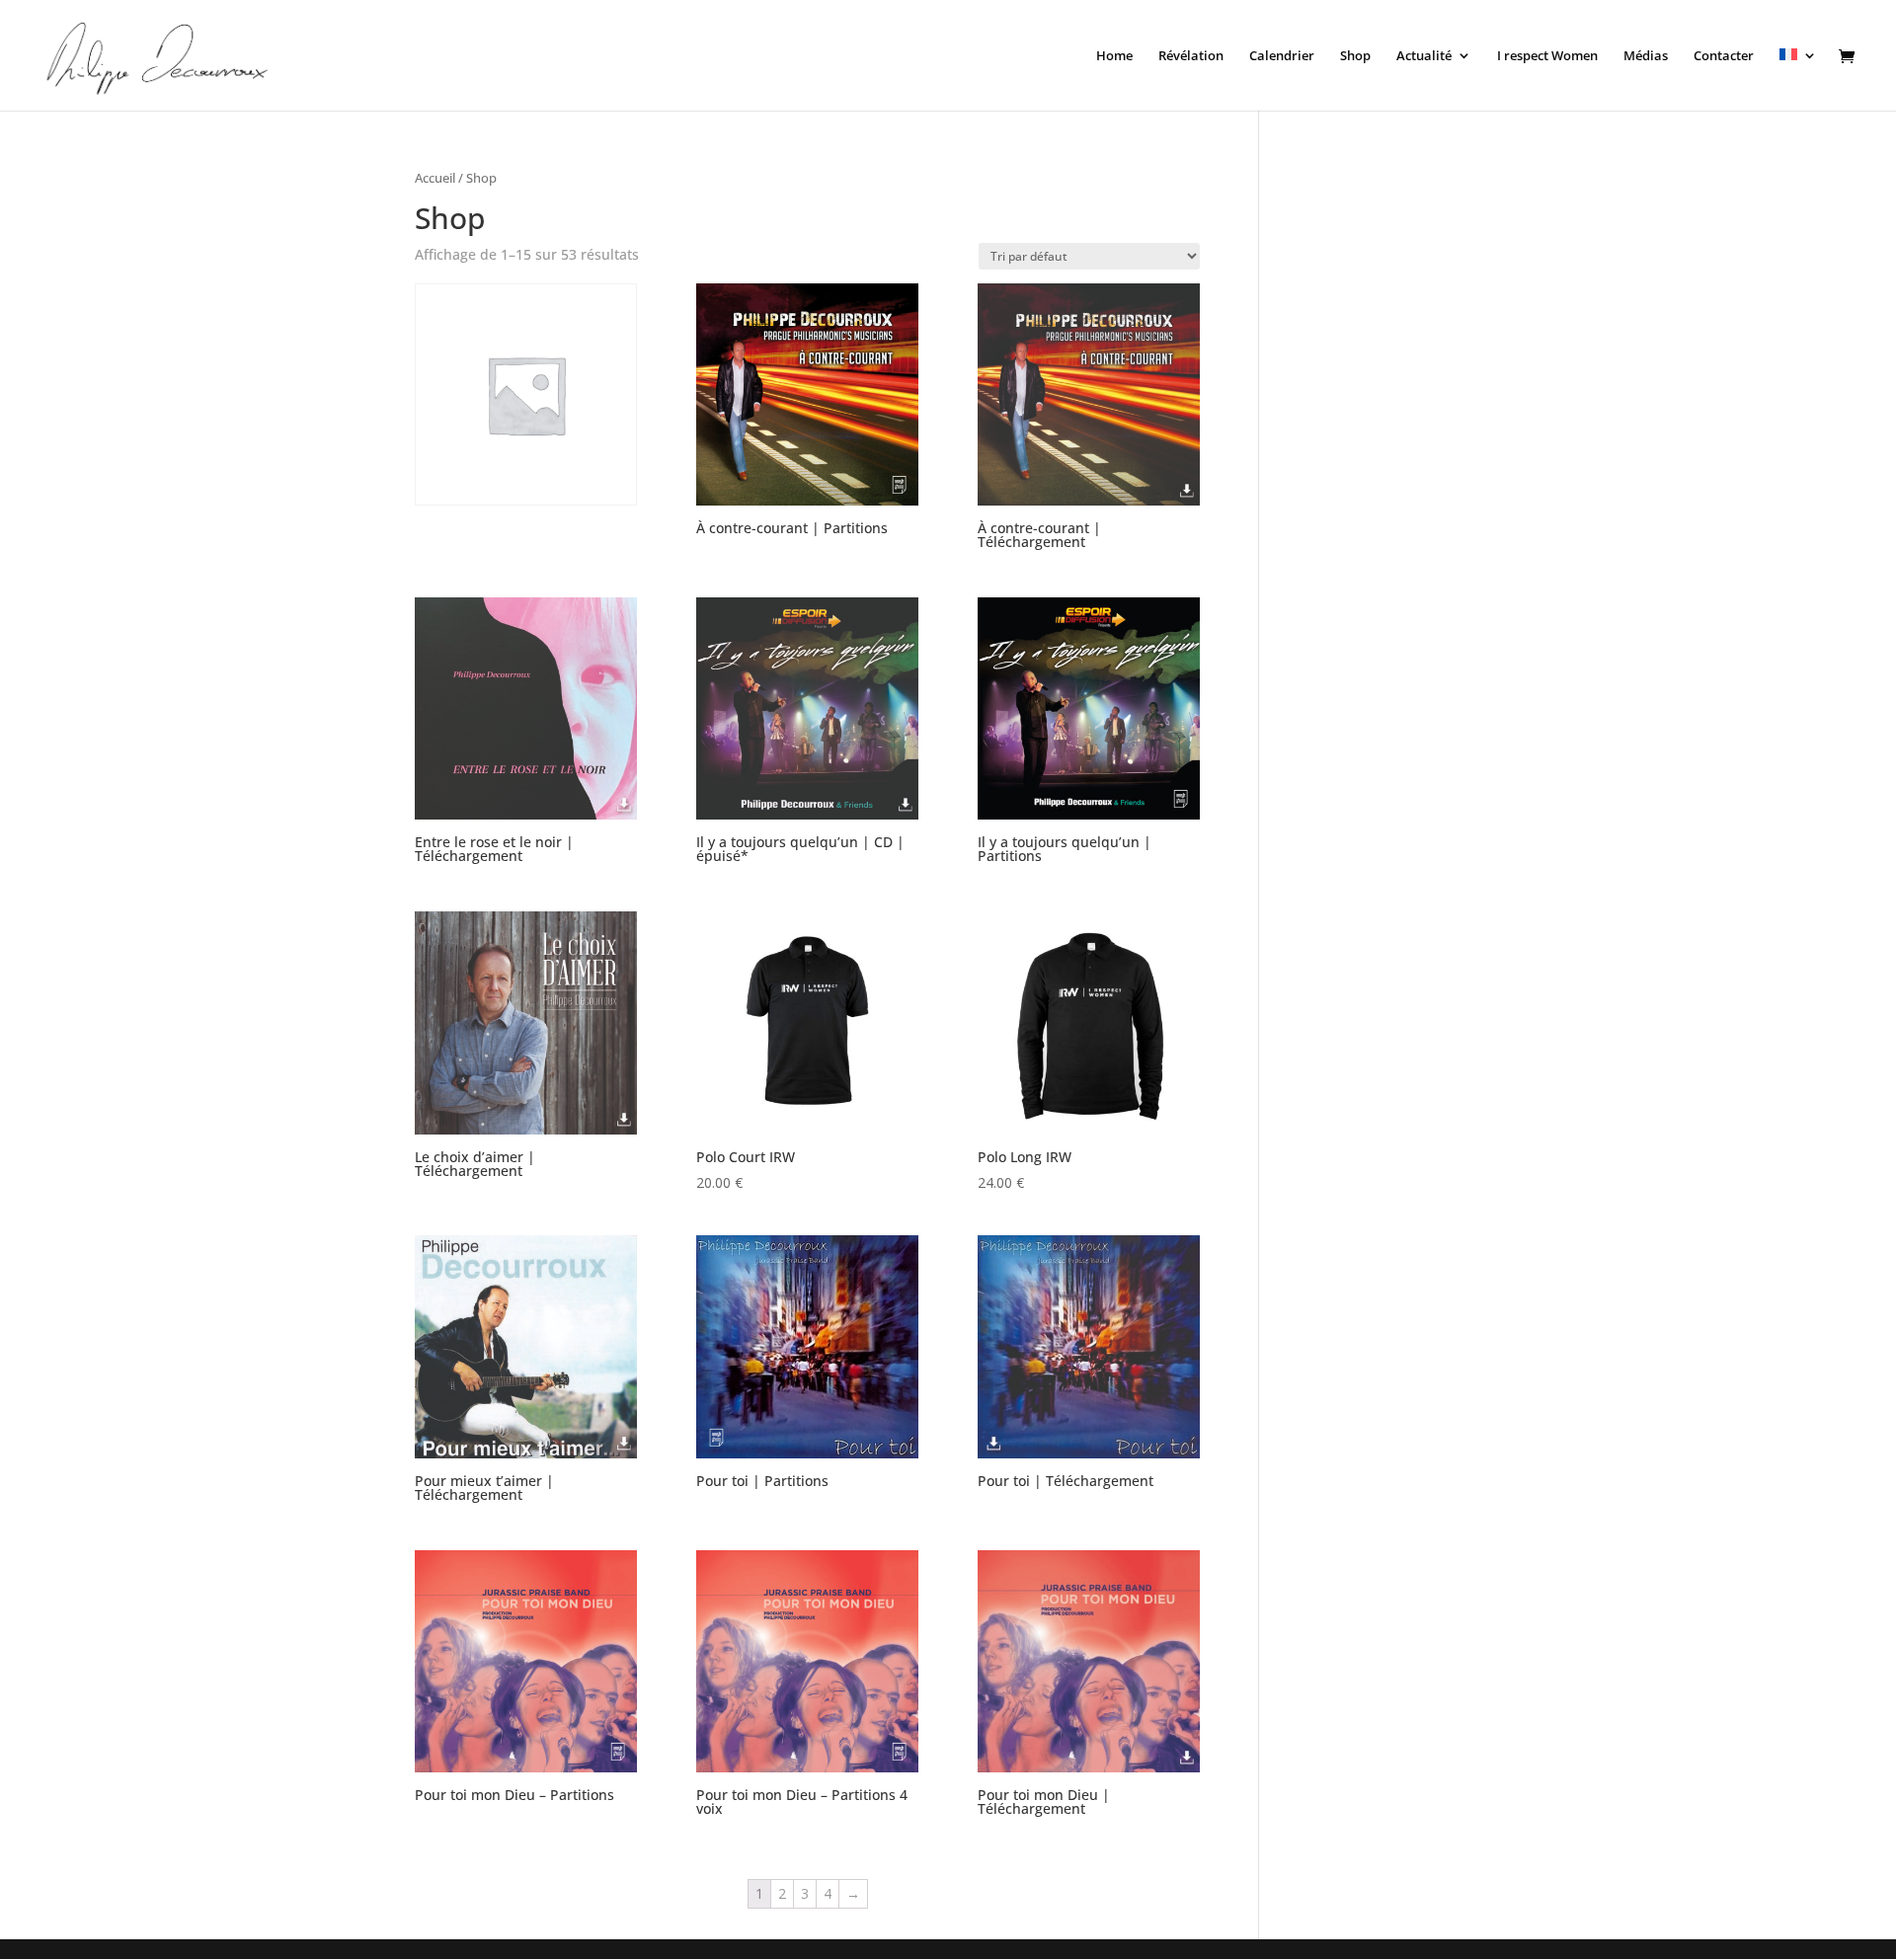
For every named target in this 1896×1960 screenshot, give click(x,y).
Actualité (1424, 56)
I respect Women (1547, 56)
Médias (1646, 56)
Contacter (1724, 56)
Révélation (1191, 56)
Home (1114, 56)
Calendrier (1282, 56)
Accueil (435, 178)
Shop (1355, 56)
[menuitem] (1798, 79)
